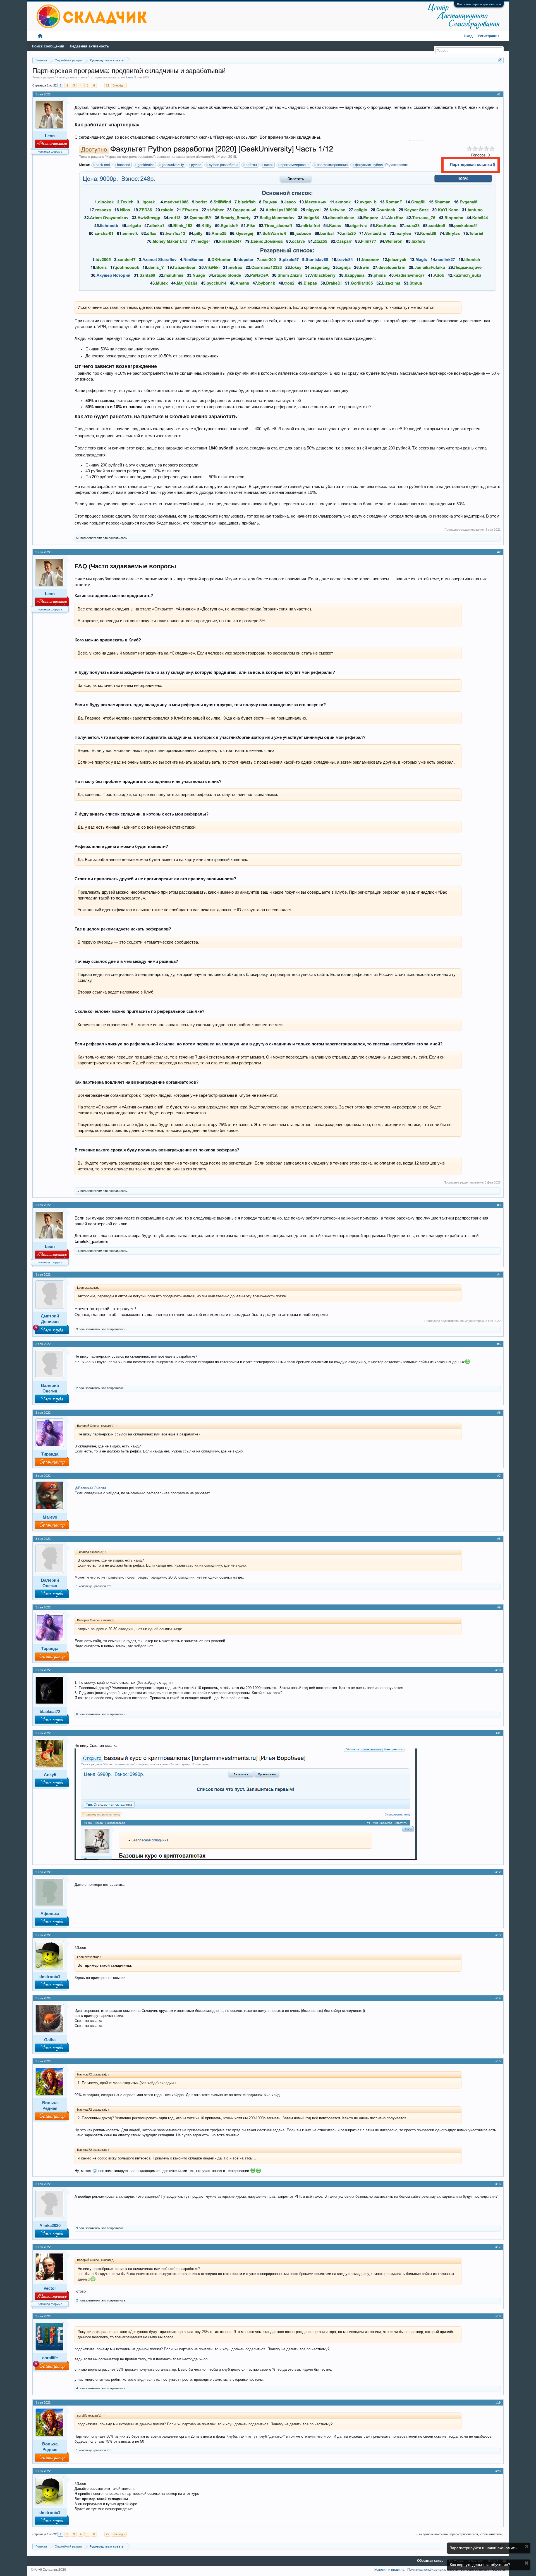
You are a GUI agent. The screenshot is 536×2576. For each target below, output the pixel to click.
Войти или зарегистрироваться (479, 4)
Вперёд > (119, 85)
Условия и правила (389, 2570)
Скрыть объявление (527, 2546)
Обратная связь (430, 2561)
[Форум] (40, 36)
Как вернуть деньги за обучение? (480, 2565)
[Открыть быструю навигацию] (500, 60)
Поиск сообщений (48, 46)
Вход (468, 36)
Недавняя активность (89, 46)
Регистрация (489, 36)
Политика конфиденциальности (433, 2570)
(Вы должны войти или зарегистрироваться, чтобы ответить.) (460, 2534)
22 (107, 85)
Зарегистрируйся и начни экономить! (484, 2548)
